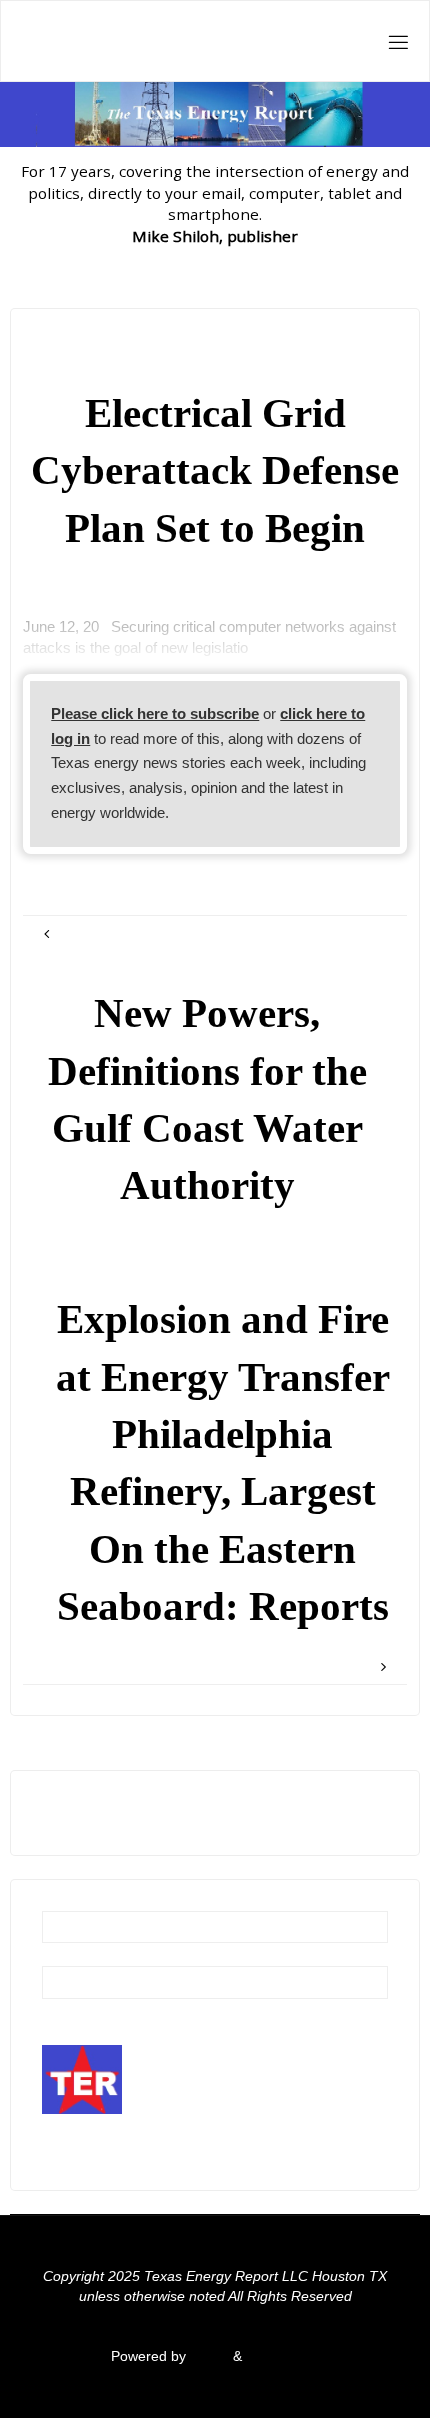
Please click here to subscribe (155, 713)
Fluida (207, 2356)
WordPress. (283, 2356)
